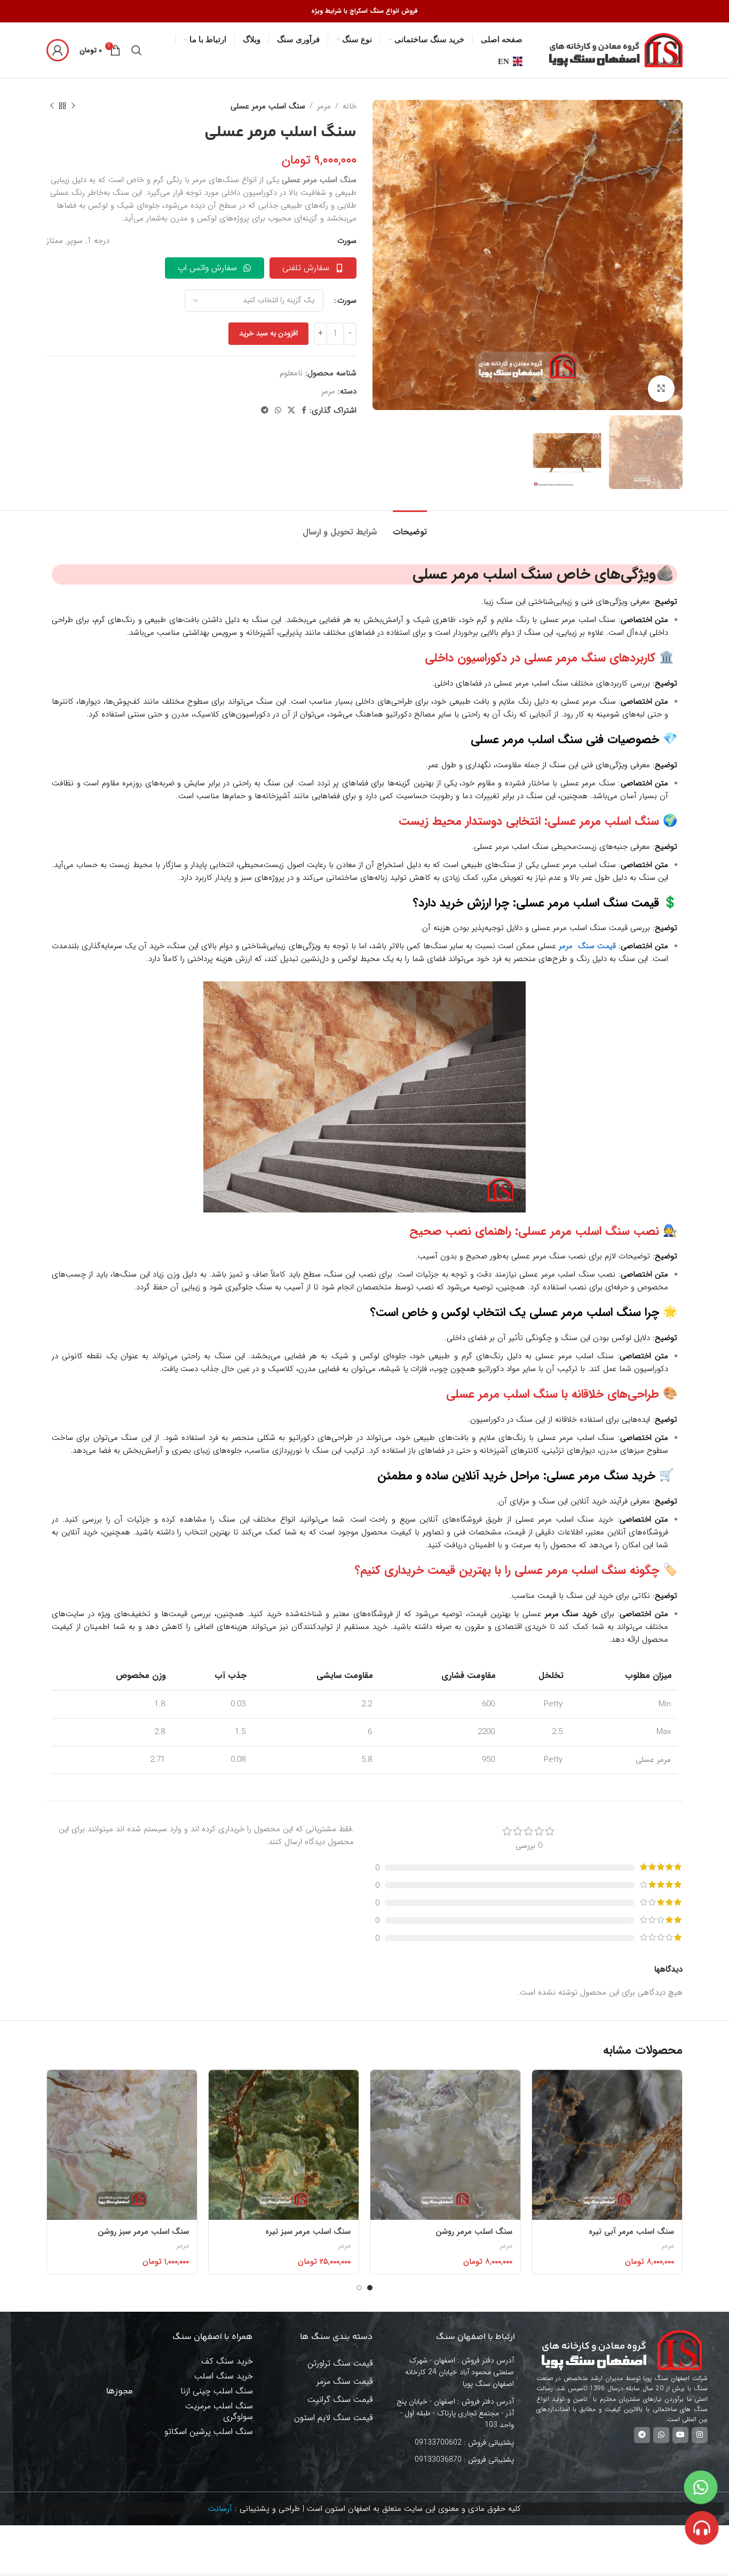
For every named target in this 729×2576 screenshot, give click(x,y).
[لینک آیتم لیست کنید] (457, 2443)
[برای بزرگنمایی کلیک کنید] (661, 389)
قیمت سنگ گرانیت (340, 2400)
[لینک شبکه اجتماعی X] (291, 411)
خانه (350, 106)
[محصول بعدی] (52, 106)
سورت (347, 301)
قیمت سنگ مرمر (345, 2381)
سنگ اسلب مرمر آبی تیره (631, 2232)
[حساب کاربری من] (58, 50)
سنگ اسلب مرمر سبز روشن (143, 2232)
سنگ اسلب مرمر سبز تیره (308, 2232)
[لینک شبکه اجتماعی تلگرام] (265, 411)
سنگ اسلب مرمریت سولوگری (219, 2411)
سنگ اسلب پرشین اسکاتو (209, 2432)
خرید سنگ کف (227, 2361)
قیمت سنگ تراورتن (340, 2363)
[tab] (410, 527)
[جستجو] (137, 50)
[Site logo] (616, 50)
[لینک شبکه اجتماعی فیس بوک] (304, 411)
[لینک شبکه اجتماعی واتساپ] (278, 411)
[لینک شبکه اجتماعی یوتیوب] (680, 2435)
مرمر (324, 106)
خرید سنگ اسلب (224, 2376)
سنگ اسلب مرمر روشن (474, 2232)
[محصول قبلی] (73, 106)
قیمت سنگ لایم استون (334, 2418)
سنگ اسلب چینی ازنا (217, 2391)
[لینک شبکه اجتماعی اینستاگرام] (700, 2435)
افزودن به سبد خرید (268, 333)
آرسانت (220, 2509)
